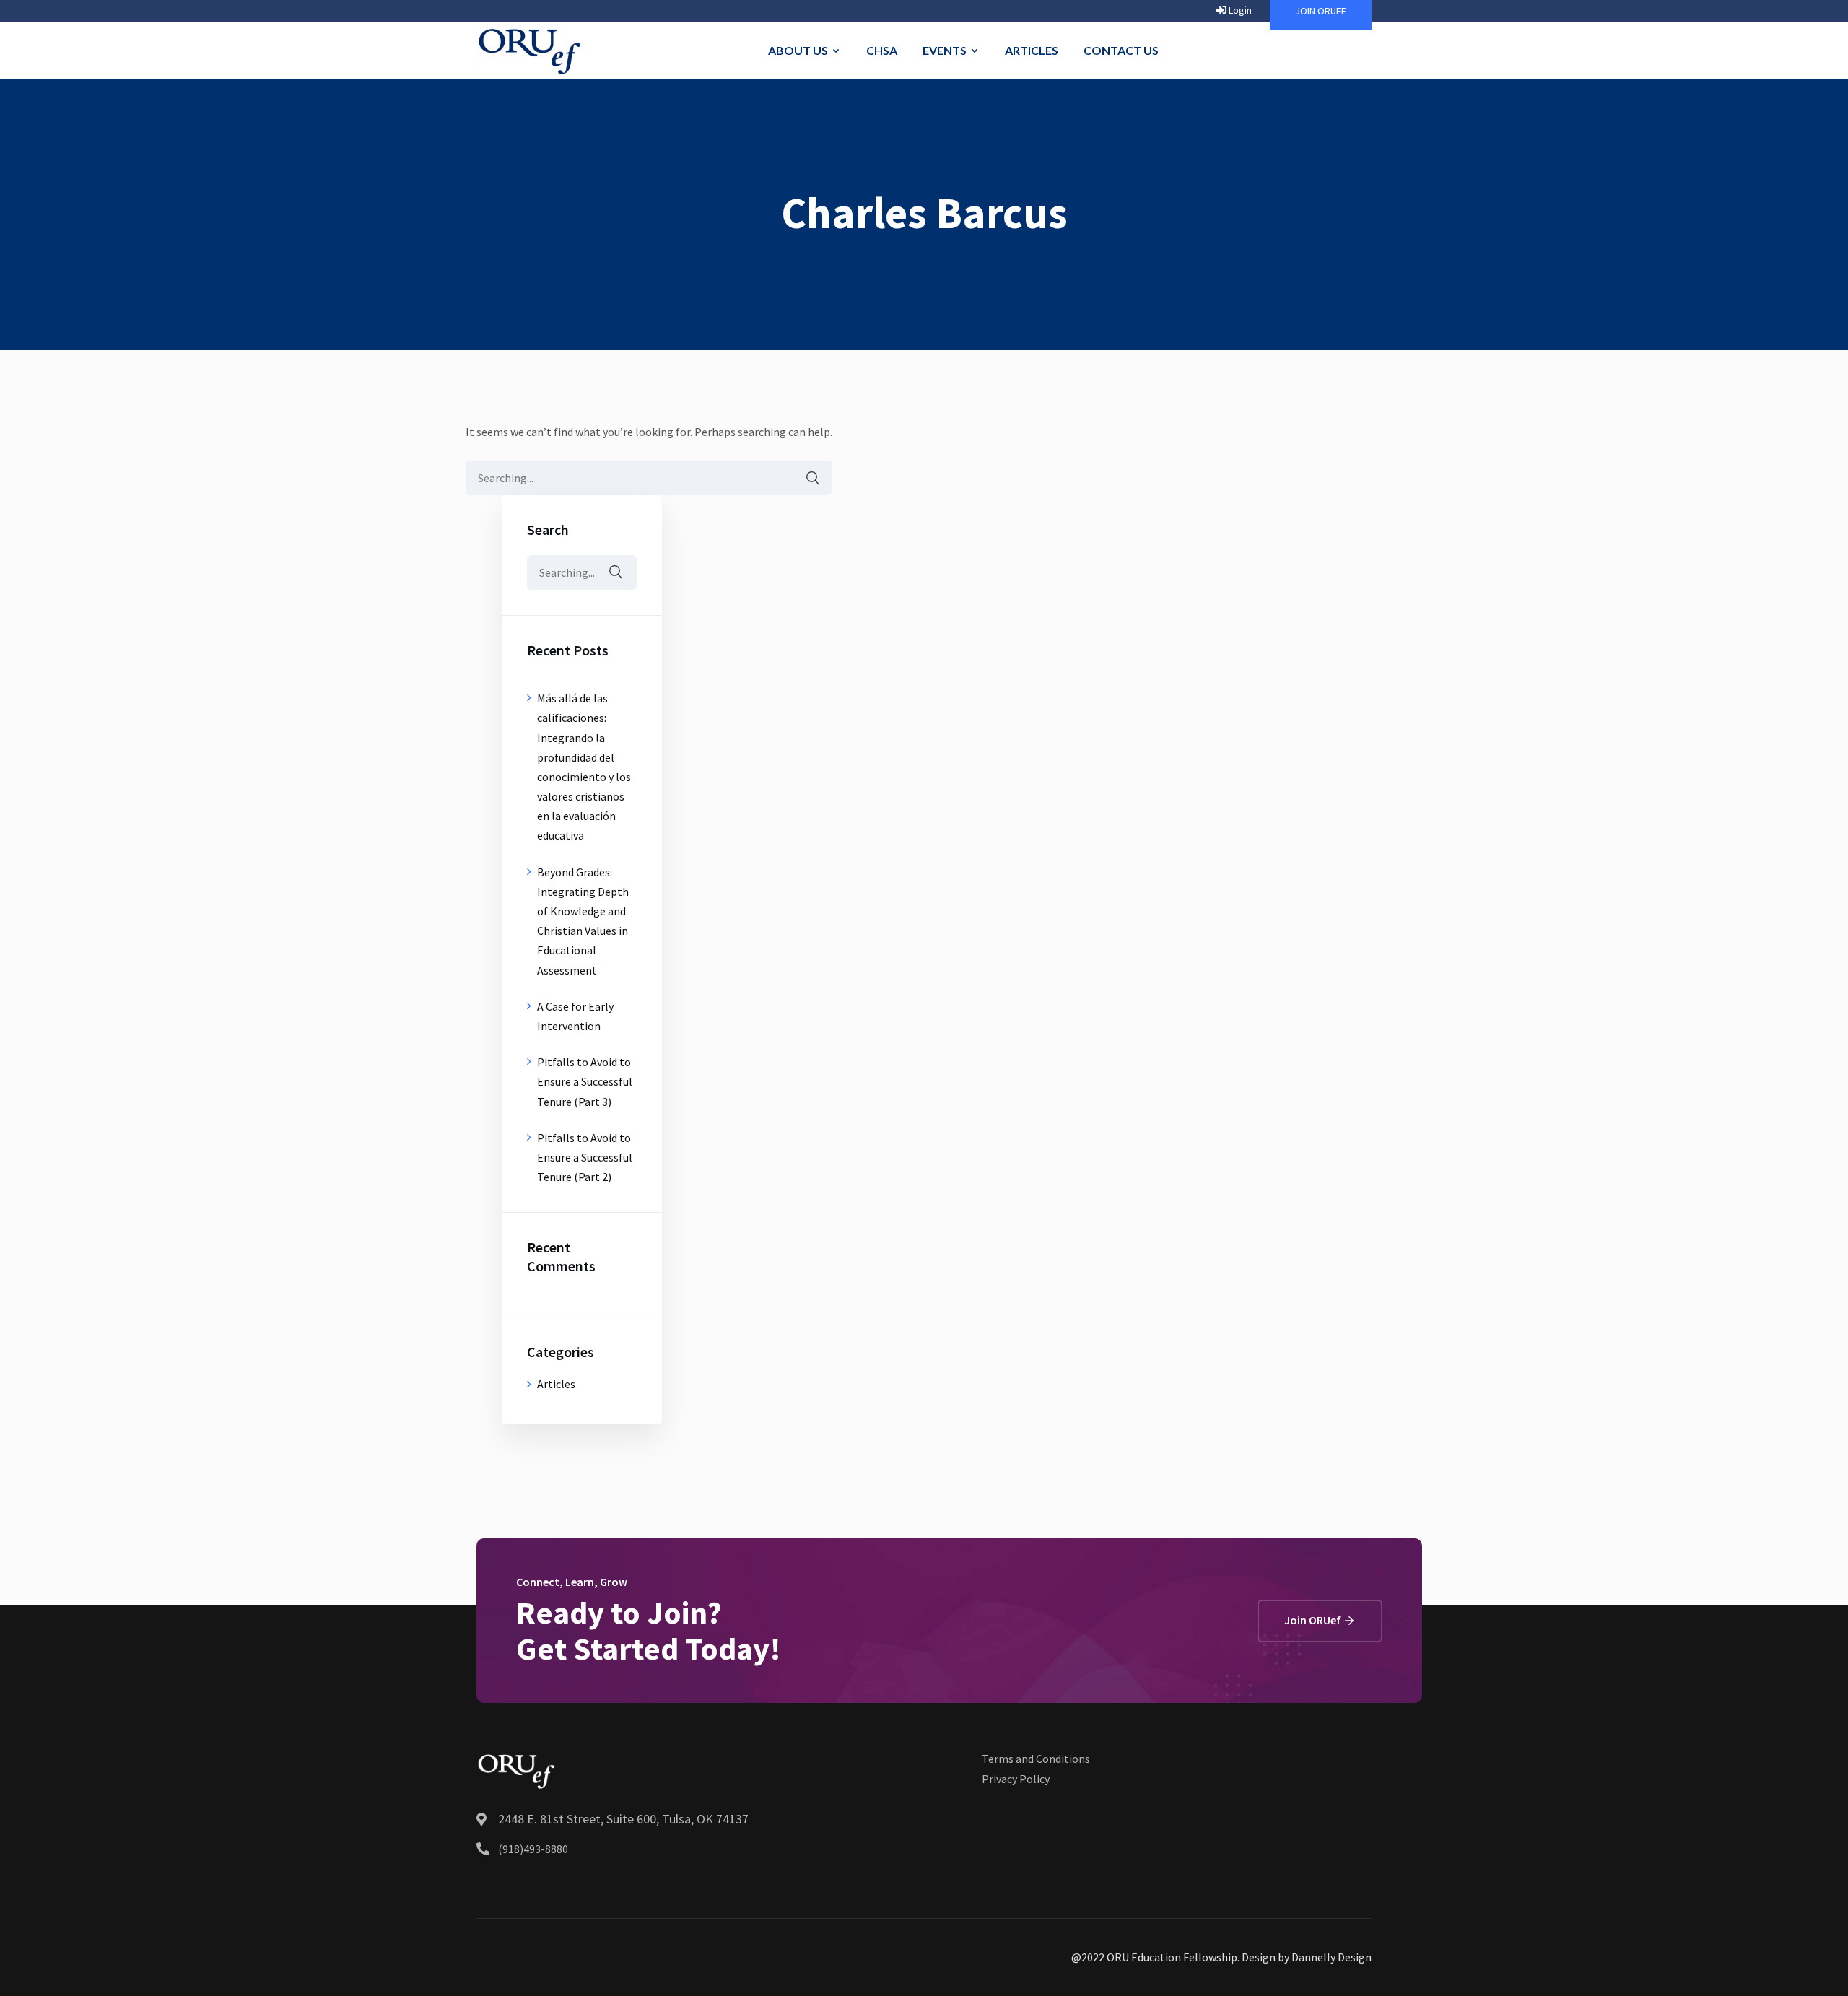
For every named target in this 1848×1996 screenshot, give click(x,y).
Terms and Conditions (1036, 1759)
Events (945, 50)
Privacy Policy (1016, 1779)
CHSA (882, 50)
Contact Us (1121, 50)
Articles (1032, 50)
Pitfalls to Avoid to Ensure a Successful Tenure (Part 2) (585, 1157)
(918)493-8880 (533, 1849)
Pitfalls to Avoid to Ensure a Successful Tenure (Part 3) (585, 1081)
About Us (798, 50)
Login (1239, 10)
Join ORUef (1313, 1620)
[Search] (806, 478)
